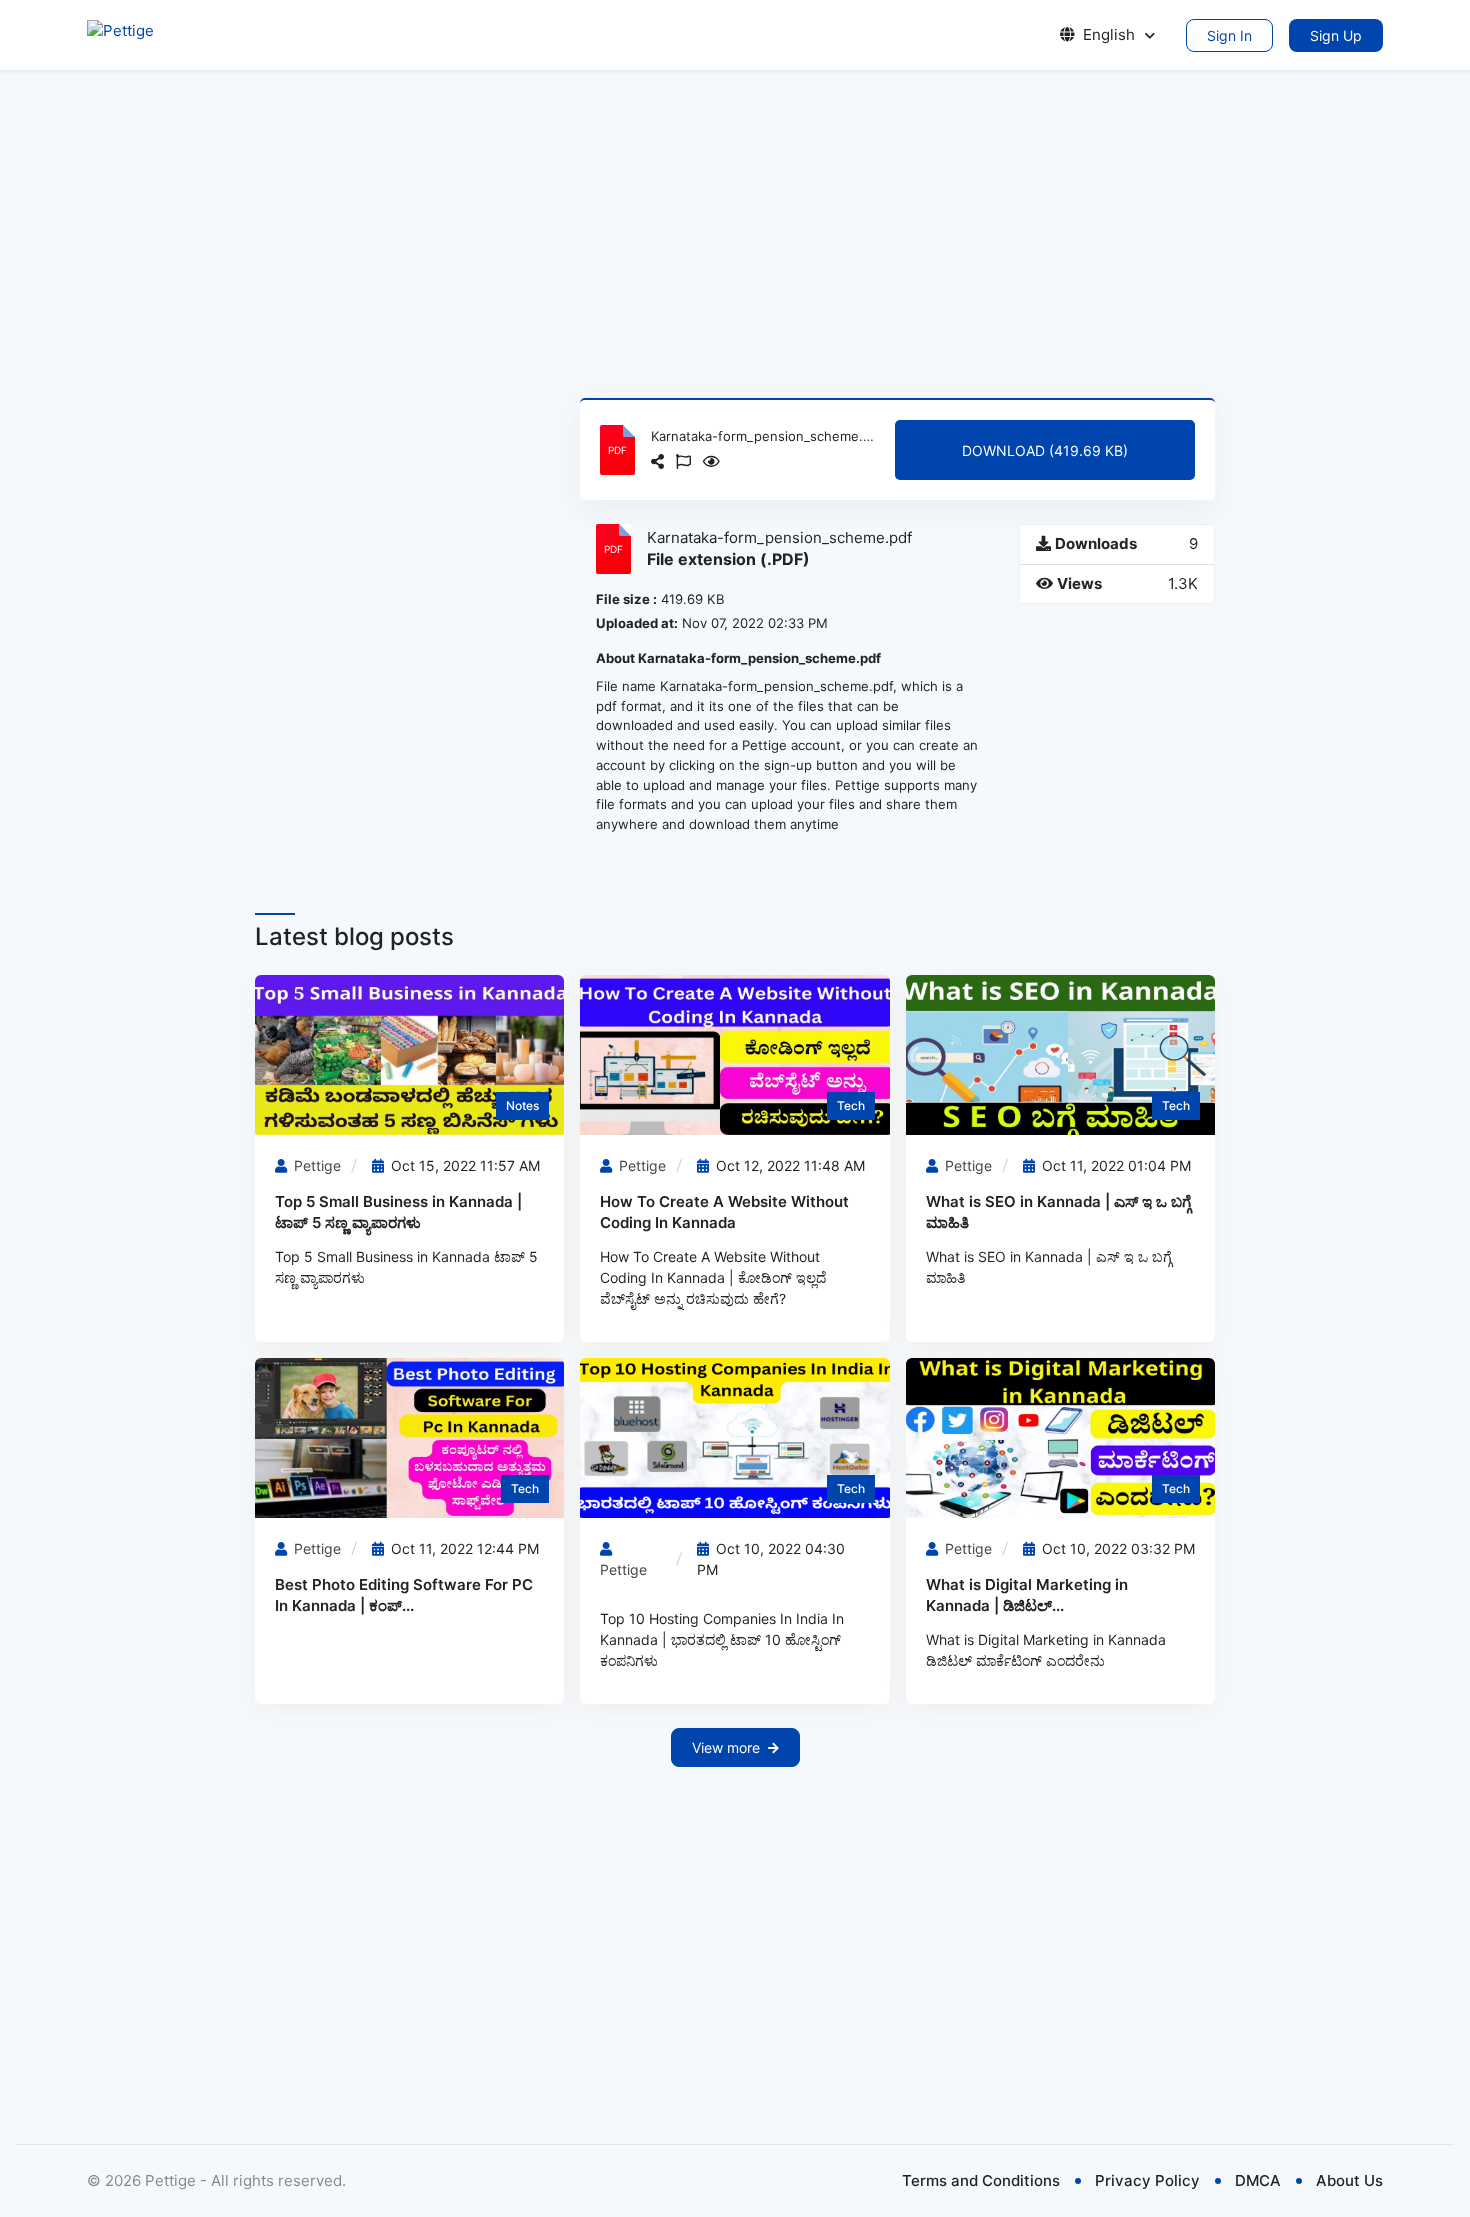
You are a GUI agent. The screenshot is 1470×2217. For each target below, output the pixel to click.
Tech (851, 1105)
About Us (1349, 2180)
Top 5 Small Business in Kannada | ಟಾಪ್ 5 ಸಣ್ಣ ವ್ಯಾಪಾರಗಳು (398, 1212)
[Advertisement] (735, 234)
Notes (522, 1105)
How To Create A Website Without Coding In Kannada (724, 1212)
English (1109, 34)
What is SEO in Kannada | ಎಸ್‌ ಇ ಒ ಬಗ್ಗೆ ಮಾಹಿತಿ (1058, 1212)
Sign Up (1336, 35)
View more (726, 1747)
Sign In (1229, 35)
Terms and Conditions (981, 2180)
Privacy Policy (1147, 2180)
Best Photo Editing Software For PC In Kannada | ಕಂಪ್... (404, 1595)
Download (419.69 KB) (1045, 450)
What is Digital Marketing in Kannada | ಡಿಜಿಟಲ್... (1027, 1595)
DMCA (1258, 2180)
